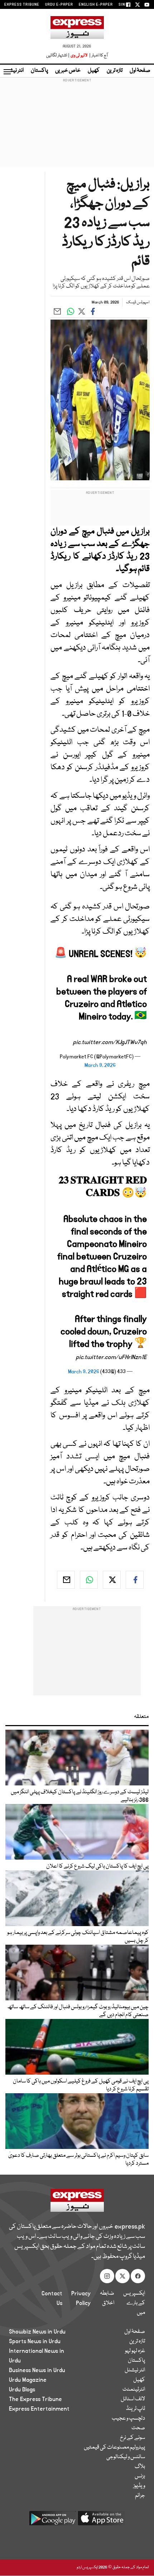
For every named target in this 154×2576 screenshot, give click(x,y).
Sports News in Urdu (35, 2341)
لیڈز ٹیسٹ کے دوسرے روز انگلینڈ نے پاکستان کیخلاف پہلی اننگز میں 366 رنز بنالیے (80, 1796)
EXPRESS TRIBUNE (22, 5)
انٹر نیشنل (135, 2370)
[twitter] (112, 1580)
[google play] (53, 2521)
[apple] (101, 2521)
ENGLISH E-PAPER (96, 5)
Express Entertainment (39, 2409)
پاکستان (39, 71)
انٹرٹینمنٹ (134, 2390)
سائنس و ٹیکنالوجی (126, 2457)
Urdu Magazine (28, 2380)
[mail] (66, 1580)
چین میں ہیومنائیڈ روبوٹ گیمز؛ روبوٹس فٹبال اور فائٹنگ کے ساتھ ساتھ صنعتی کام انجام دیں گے (78, 2011)
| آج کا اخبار (98, 56)
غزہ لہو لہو (135, 2351)
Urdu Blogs (22, 2390)
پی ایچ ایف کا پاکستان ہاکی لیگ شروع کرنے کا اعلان (97, 1866)
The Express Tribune (35, 2399)
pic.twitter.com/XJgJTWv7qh (110, 1042)
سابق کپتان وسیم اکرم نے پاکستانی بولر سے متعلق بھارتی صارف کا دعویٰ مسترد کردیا (78, 2160)
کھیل (94, 71)
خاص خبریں (68, 71)
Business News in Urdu (37, 2370)
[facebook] (135, 1580)
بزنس (140, 2476)
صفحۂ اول (140, 71)
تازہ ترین (115, 71)
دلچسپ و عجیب (128, 2419)
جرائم (140, 2496)
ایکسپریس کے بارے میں (134, 2303)
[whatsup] (89, 1580)
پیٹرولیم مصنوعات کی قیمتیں (114, 2447)
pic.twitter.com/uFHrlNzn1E (111, 1357)
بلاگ (140, 2467)
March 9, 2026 (100, 1065)
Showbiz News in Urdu (37, 2332)
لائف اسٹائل (133, 2399)
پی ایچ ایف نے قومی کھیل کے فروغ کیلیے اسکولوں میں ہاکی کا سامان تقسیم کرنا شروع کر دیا (81, 2085)
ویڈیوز (139, 2486)
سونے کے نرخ (133, 2438)
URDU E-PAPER (59, 5)
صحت (138, 2428)
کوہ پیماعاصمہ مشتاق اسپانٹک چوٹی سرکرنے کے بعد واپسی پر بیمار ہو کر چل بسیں (78, 1937)
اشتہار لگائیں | (58, 56)
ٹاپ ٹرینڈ (136, 2409)
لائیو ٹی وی (79, 56)
